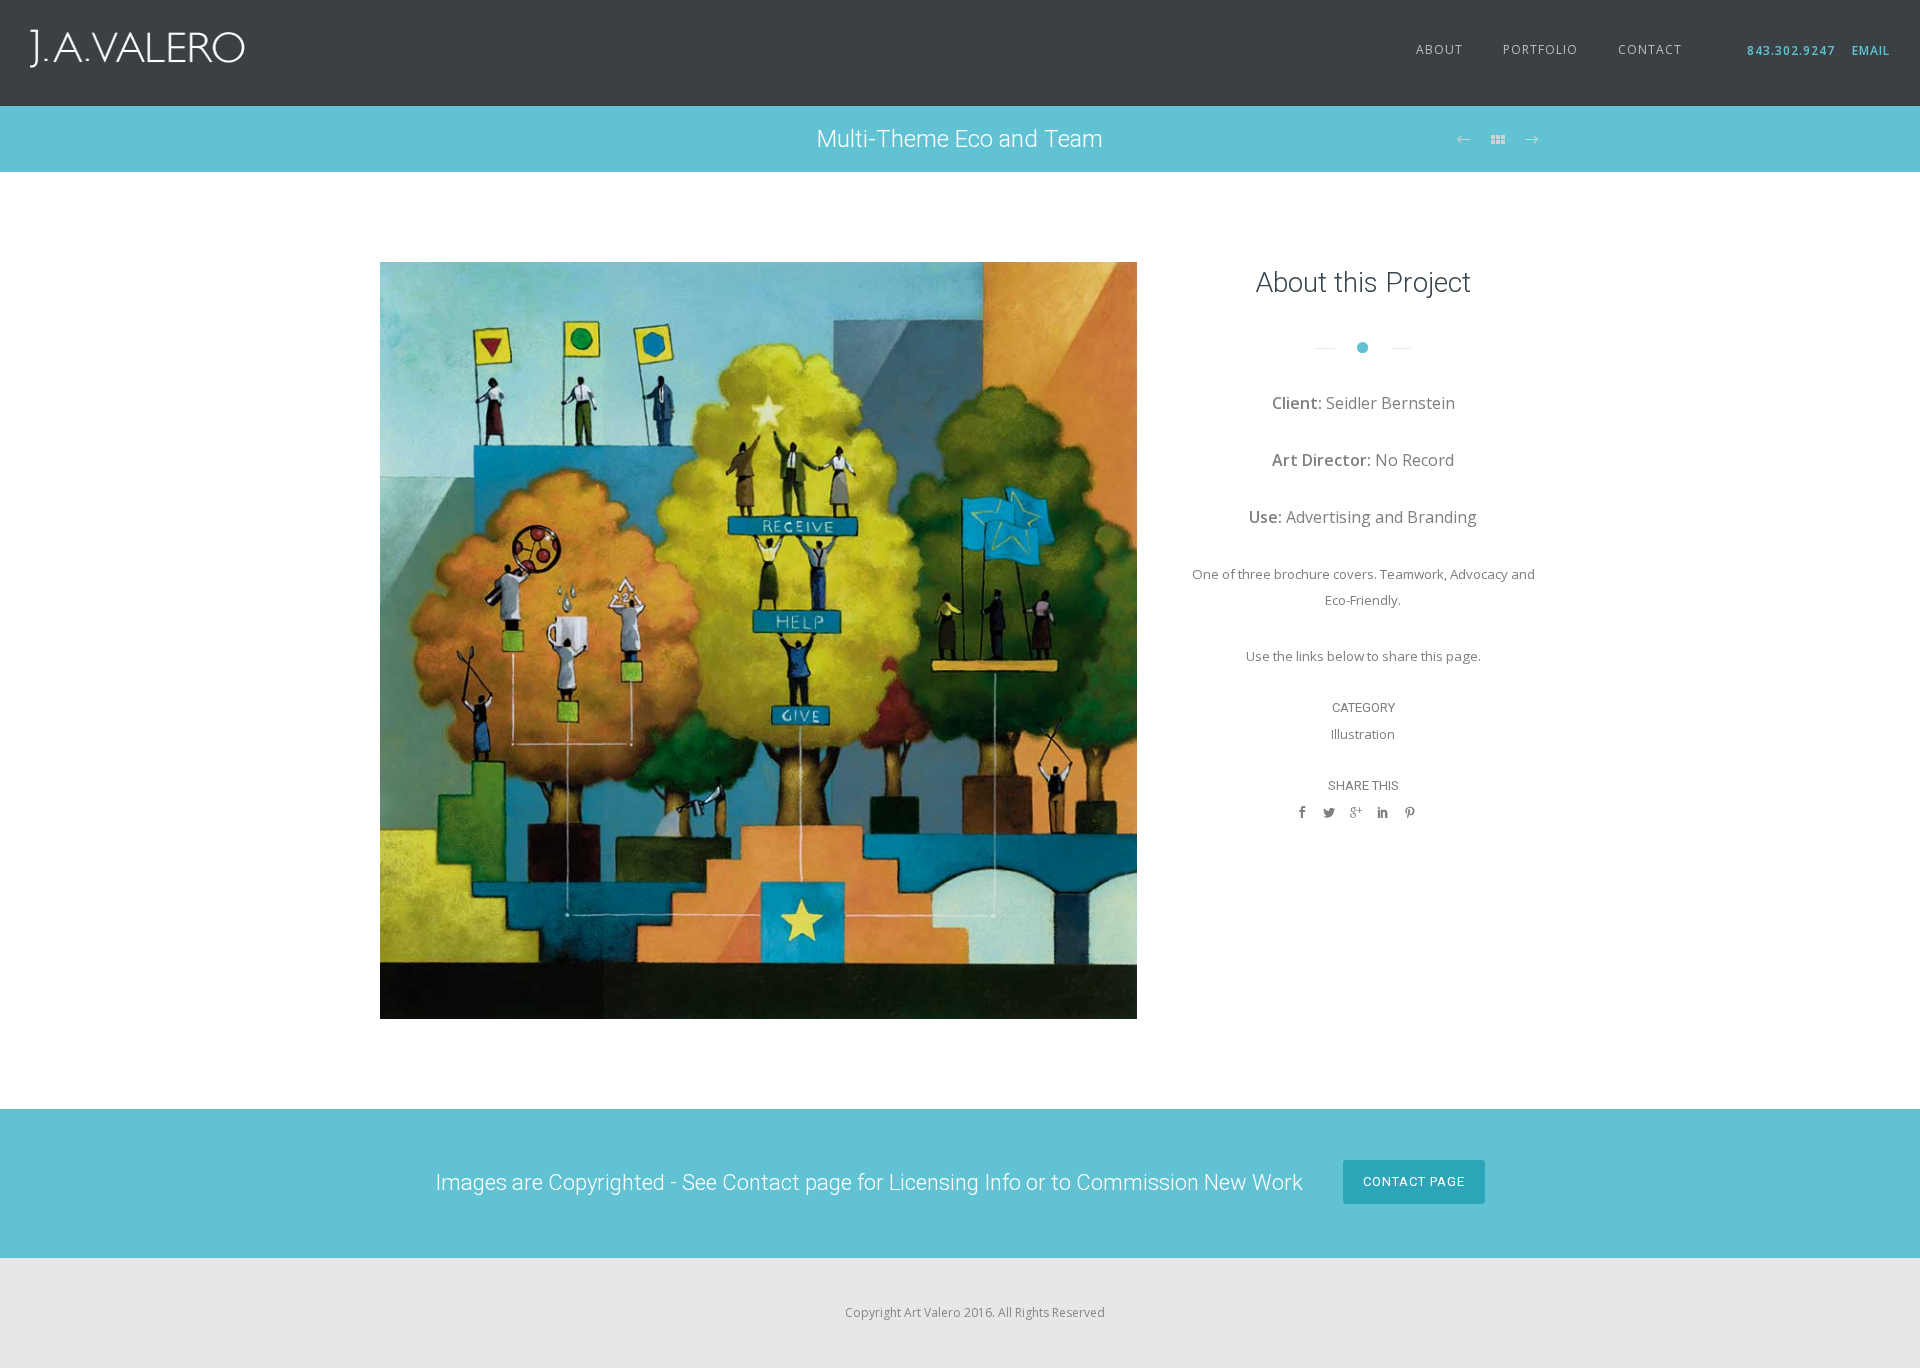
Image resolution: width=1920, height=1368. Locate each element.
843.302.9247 (1797, 50)
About (1439, 49)
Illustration (1363, 734)
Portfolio (1540, 49)
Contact (1650, 49)
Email (1869, 50)
